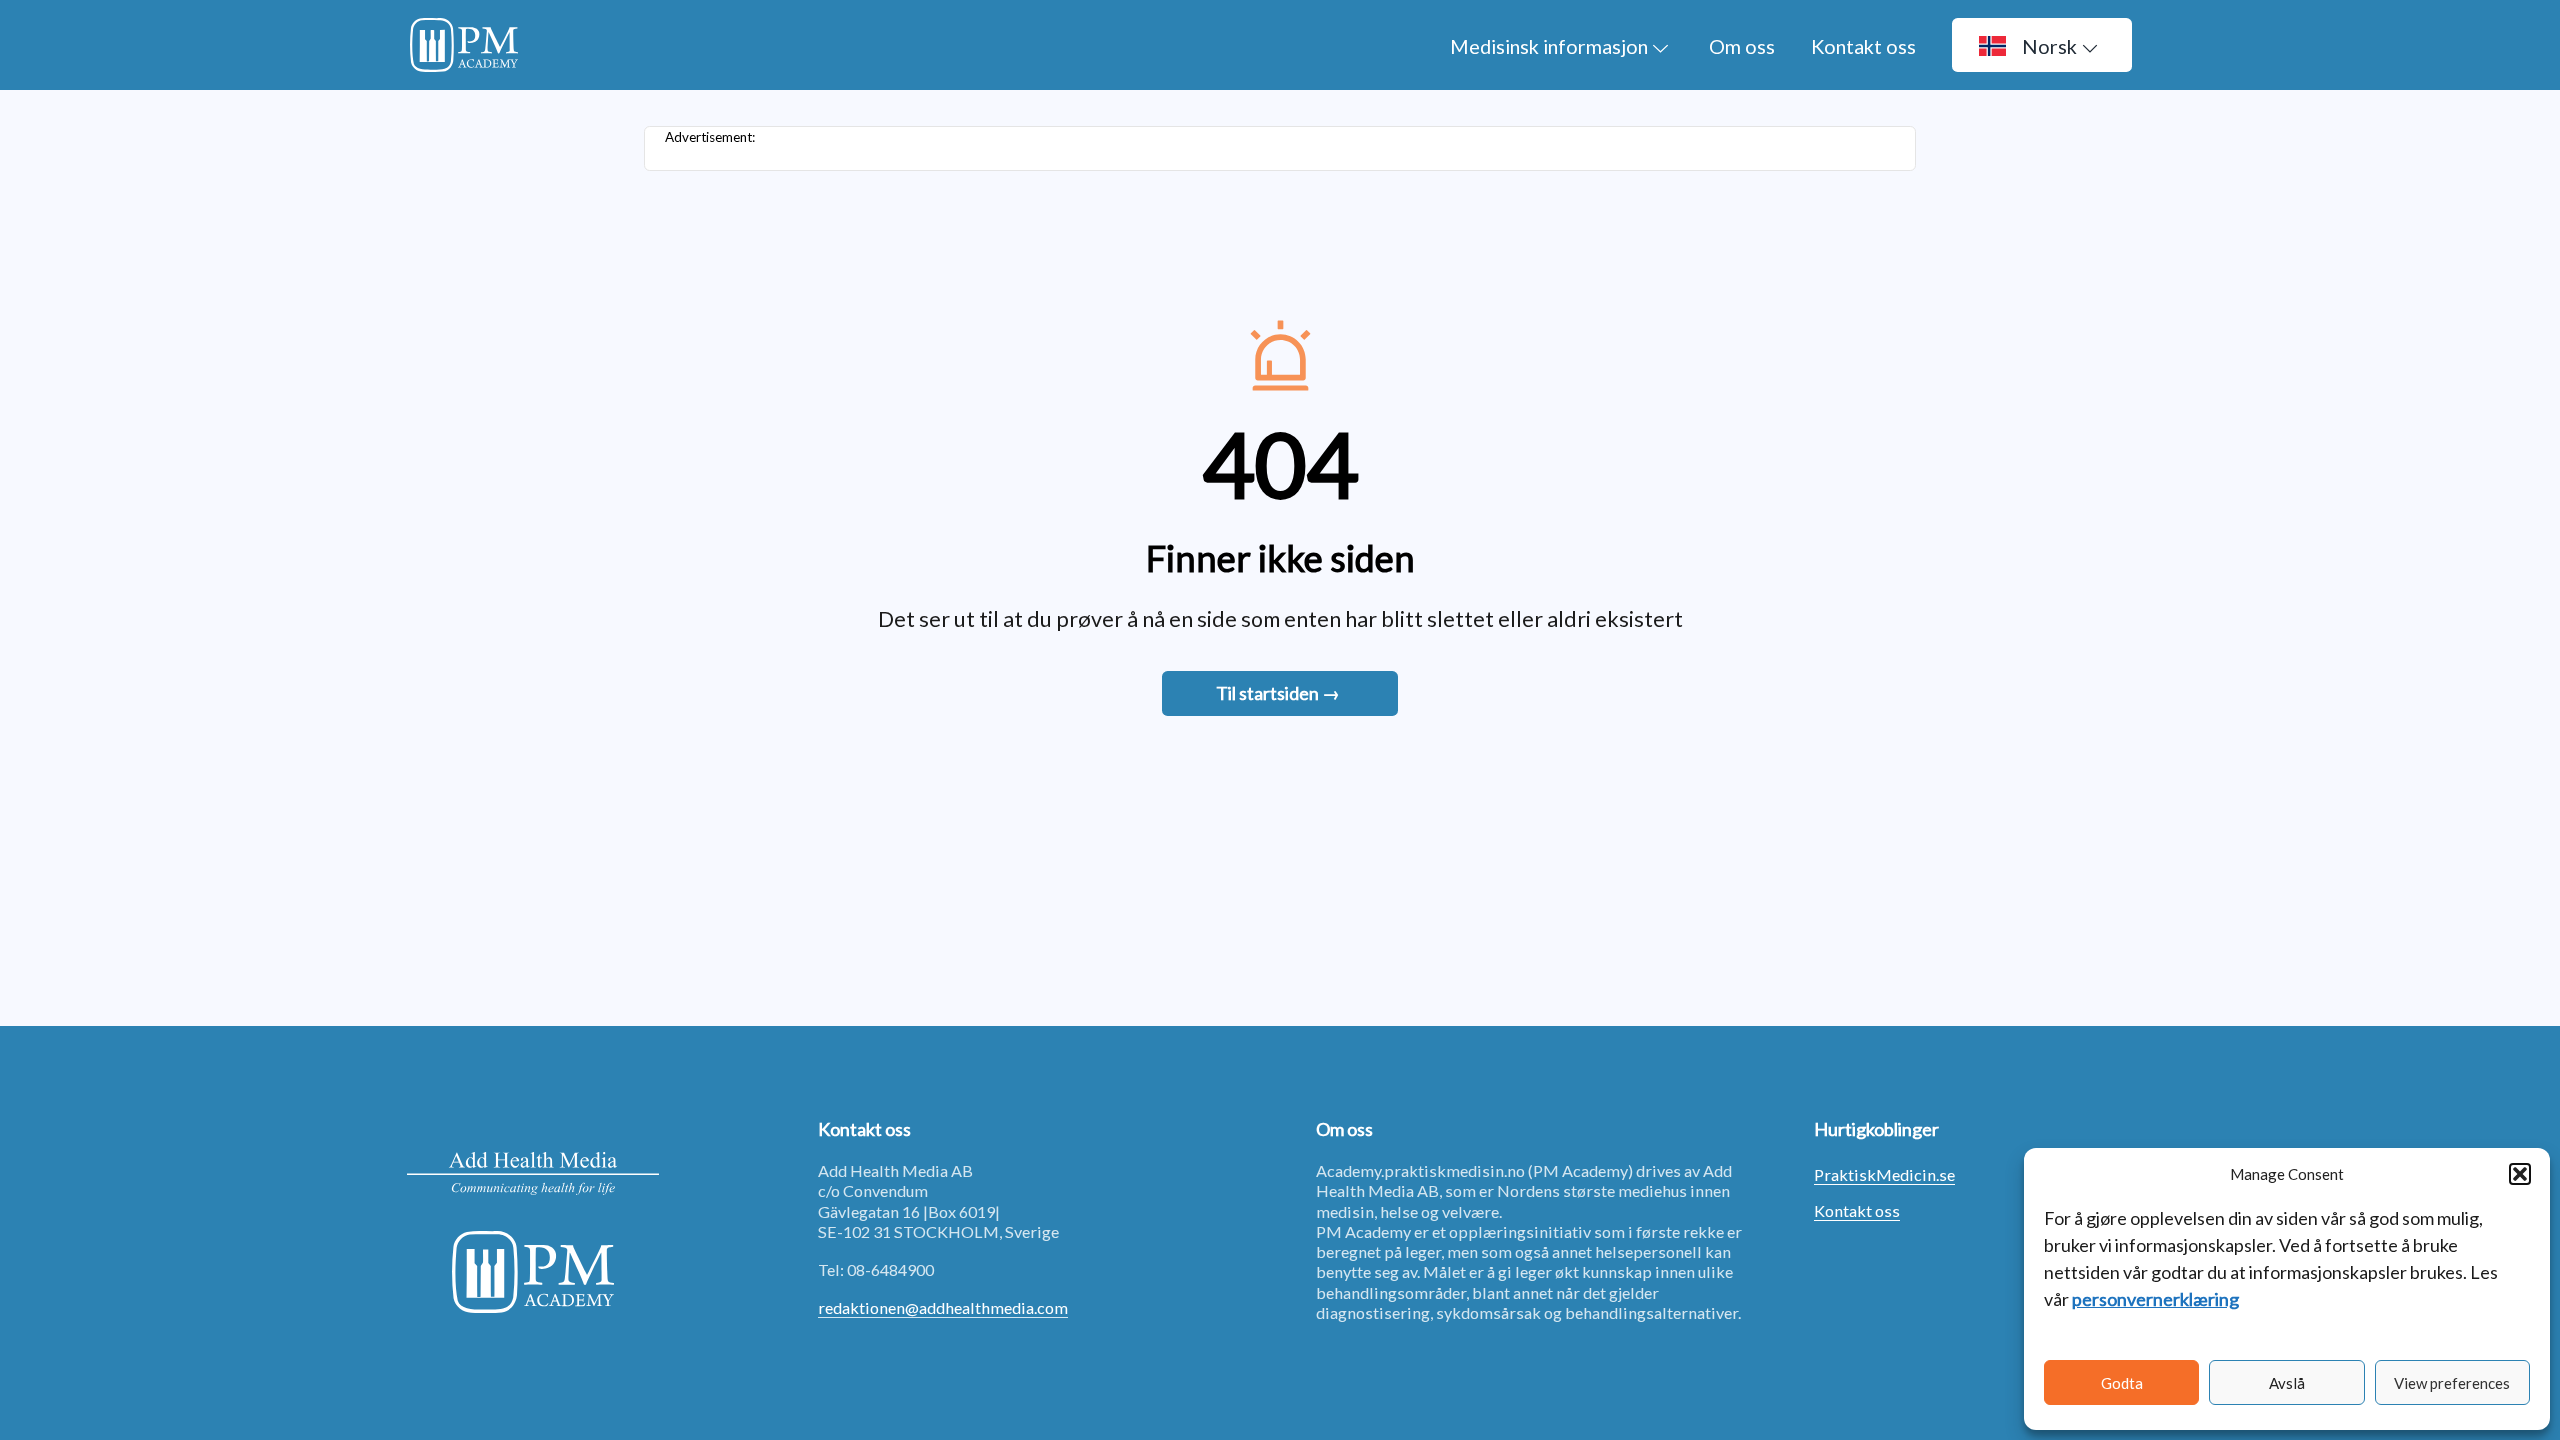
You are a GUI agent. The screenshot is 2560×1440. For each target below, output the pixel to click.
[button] (2520, 1174)
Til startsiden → (1278, 693)
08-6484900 (890, 1269)
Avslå (2287, 1383)
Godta (2122, 1383)
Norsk (2049, 46)
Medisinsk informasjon (1549, 46)
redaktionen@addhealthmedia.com (943, 1307)
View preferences (2452, 1383)
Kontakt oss (1863, 46)
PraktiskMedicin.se (1884, 1174)
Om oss (1742, 46)
